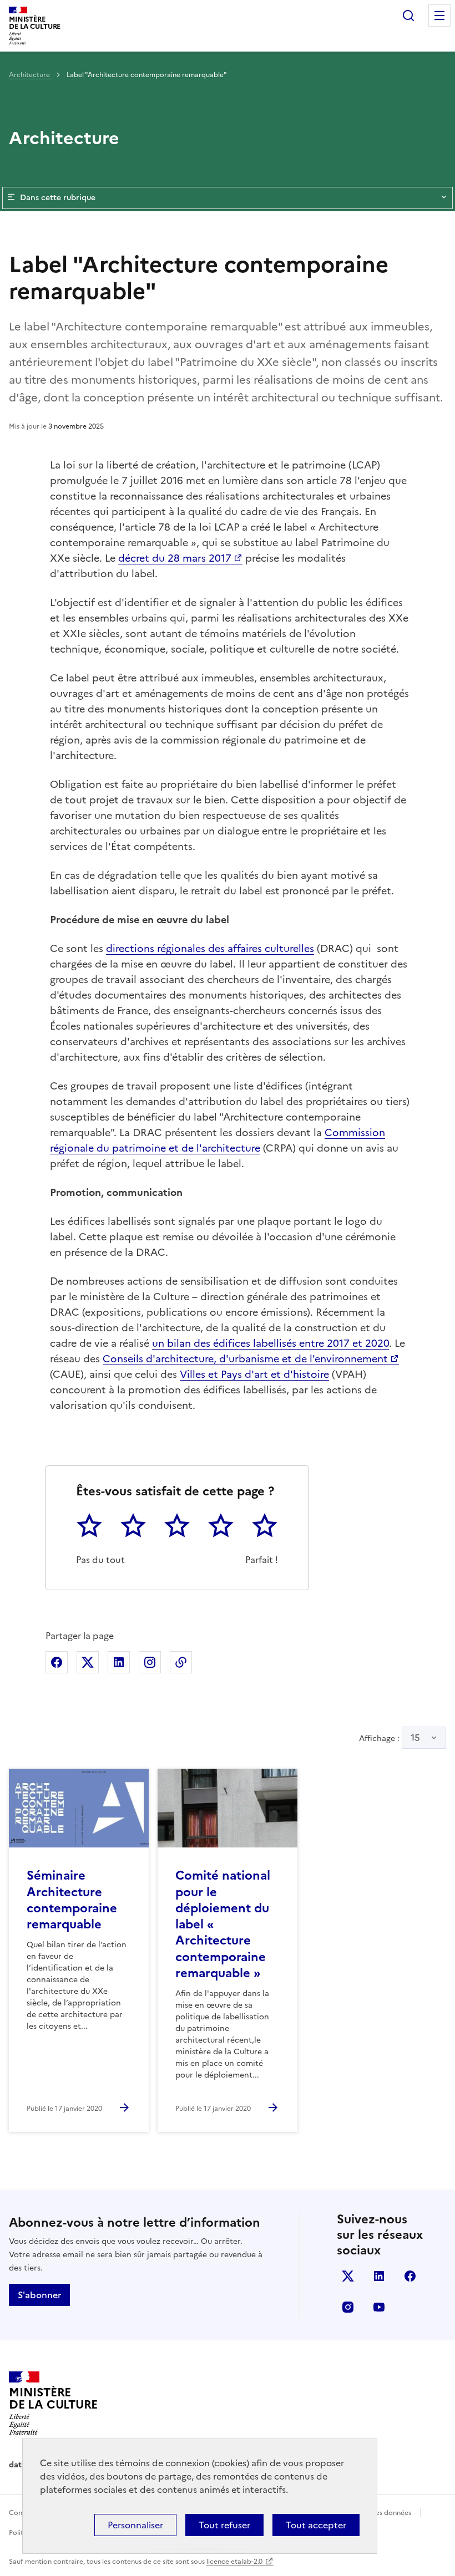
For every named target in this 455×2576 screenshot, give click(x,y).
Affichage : (390, 1738)
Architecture (30, 75)
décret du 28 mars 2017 (175, 558)
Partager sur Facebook (57, 1662)
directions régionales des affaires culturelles (210, 948)
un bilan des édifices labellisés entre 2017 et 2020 (271, 1343)
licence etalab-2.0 (234, 2562)
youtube (379, 2307)
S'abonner (39, 2295)
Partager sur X (88, 1662)
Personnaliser (135, 2525)
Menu (439, 16)
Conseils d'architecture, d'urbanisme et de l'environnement (245, 1359)
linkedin (379, 2276)
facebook (410, 2276)
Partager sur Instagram (150, 1662)
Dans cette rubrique (58, 198)
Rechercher (408, 16)
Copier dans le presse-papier (181, 1662)
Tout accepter (316, 2525)
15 (415, 1738)
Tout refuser (224, 2525)
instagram (348, 2307)
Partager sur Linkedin (119, 1662)
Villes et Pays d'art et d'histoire (254, 1374)
